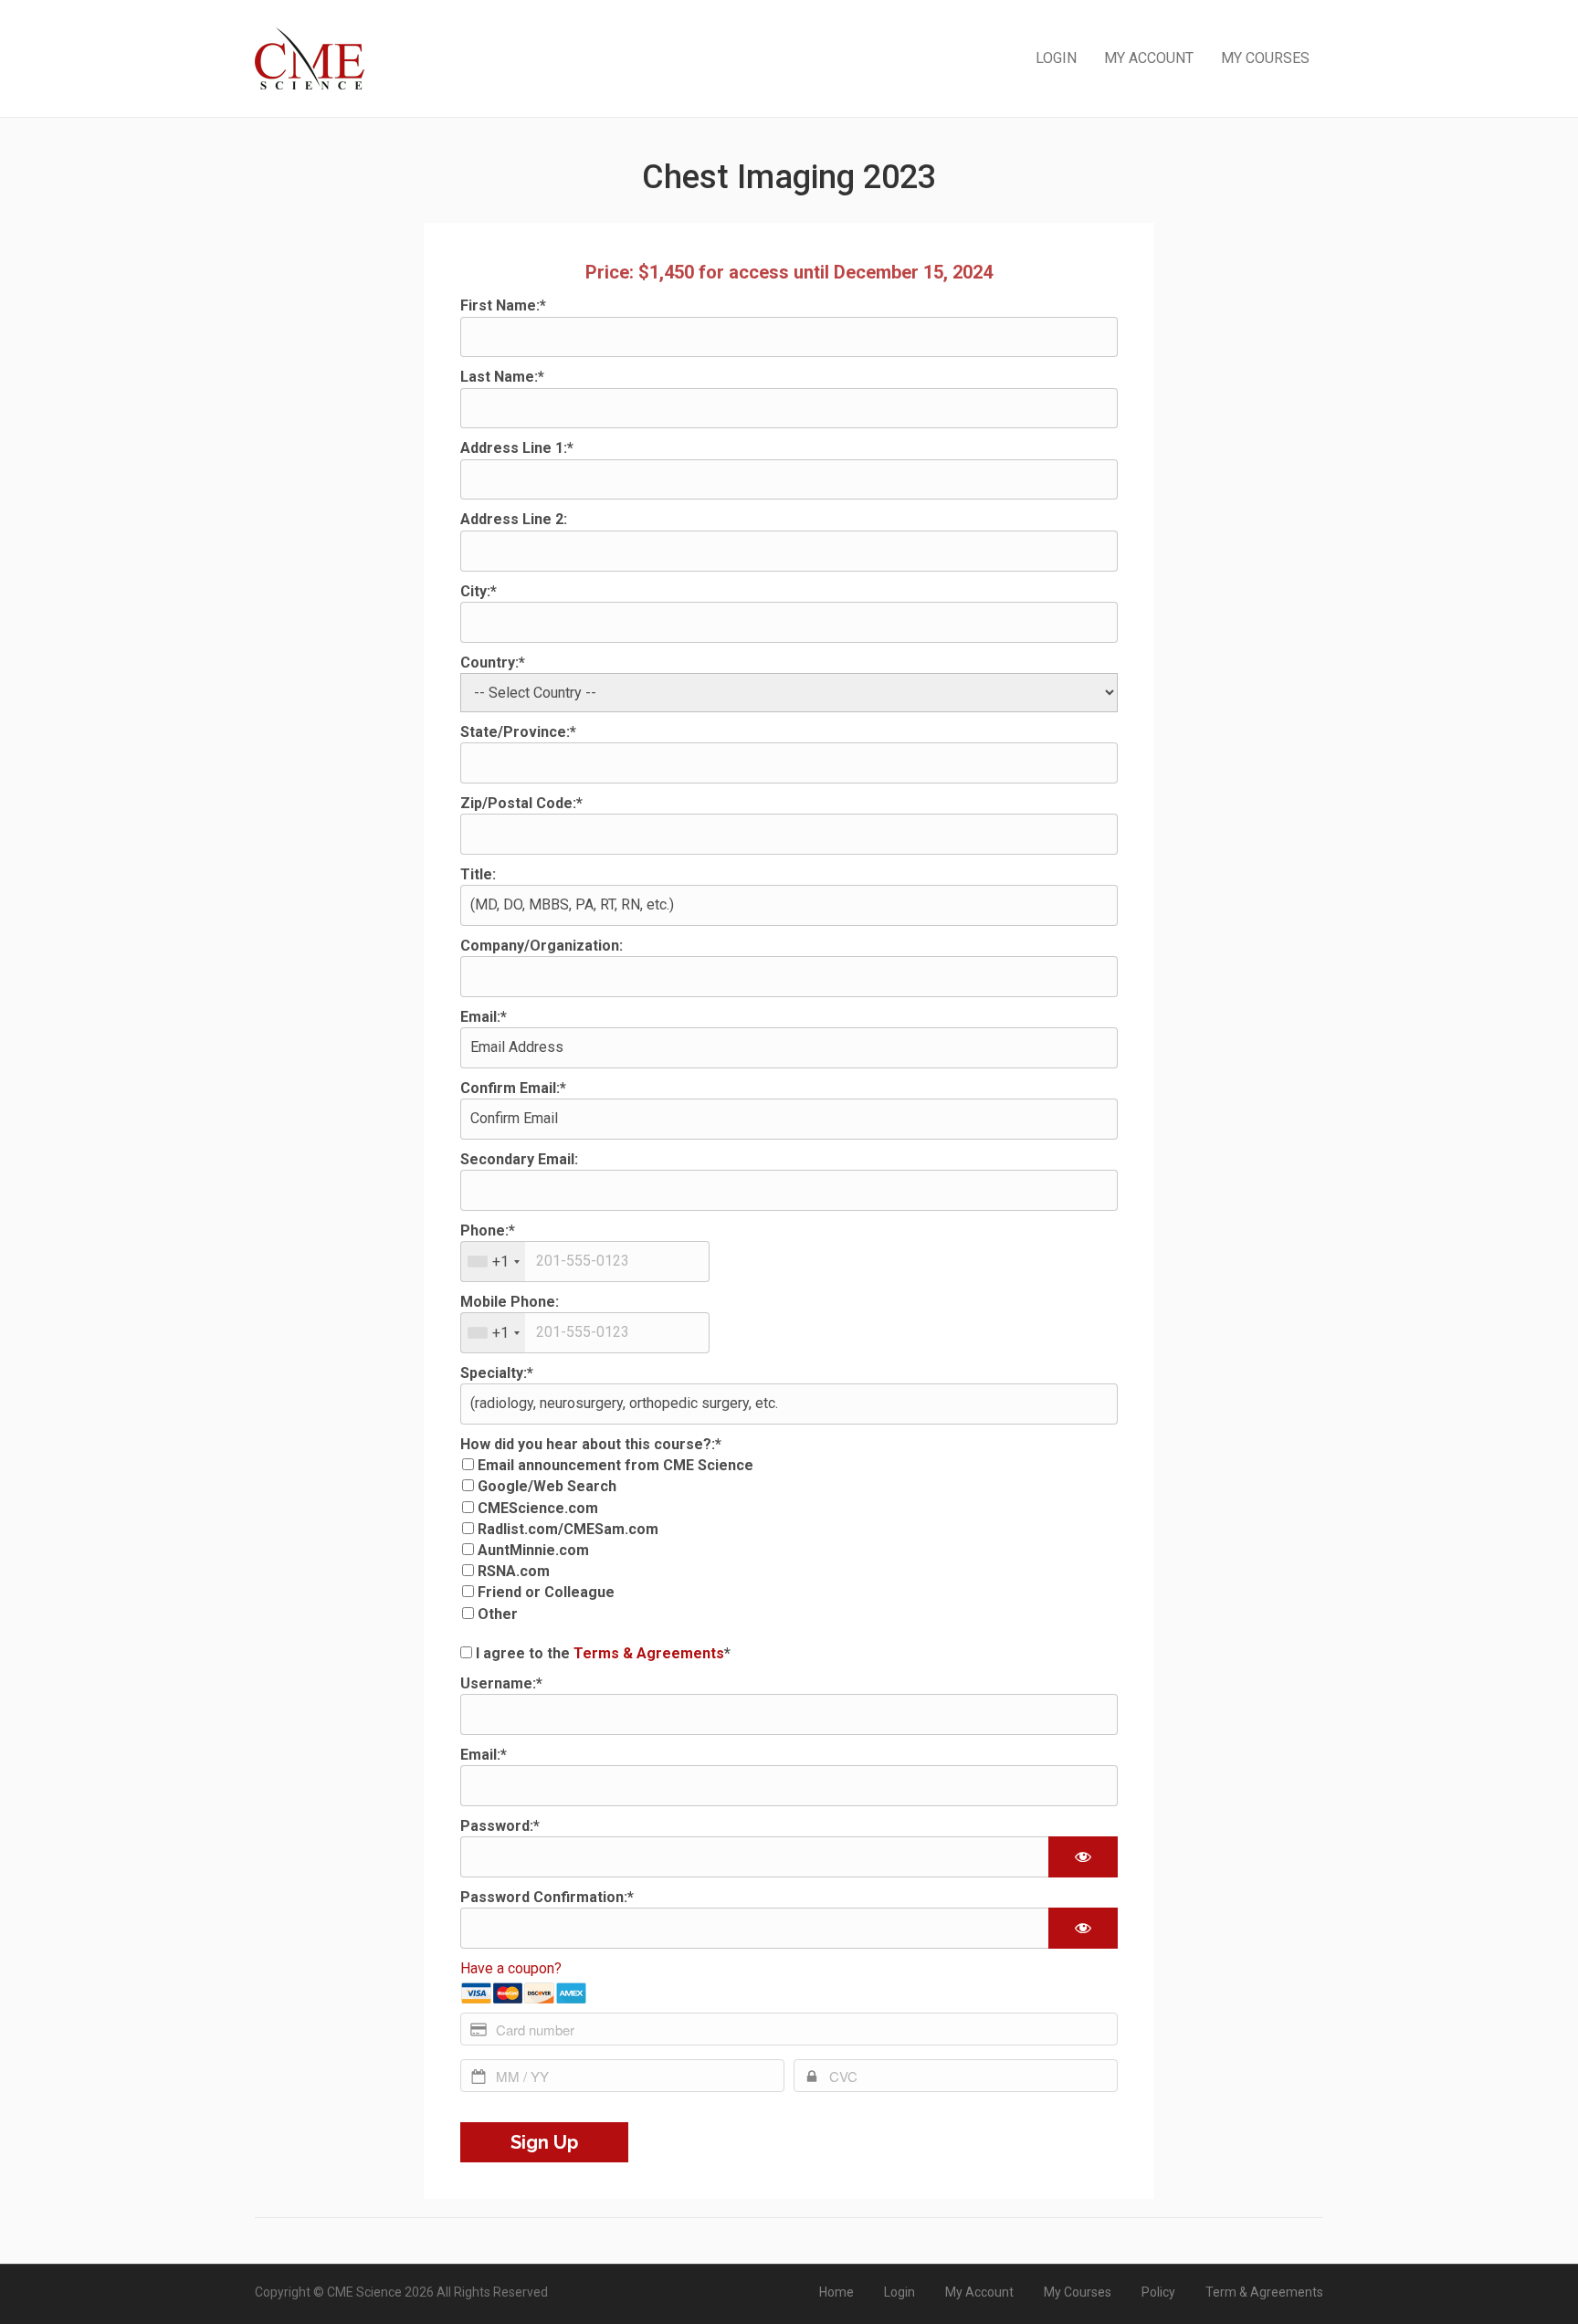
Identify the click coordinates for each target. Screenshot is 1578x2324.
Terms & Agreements (649, 1653)
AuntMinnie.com (533, 1550)
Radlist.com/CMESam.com (568, 1529)
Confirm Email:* (513, 1088)
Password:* (500, 1826)
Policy (1158, 2292)
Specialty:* (497, 1373)
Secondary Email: (519, 1159)
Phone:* (488, 1230)
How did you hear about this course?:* (591, 1444)
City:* (479, 591)
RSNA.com (514, 1571)
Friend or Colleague (546, 1592)
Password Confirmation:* (547, 1897)
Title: (478, 874)
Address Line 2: (514, 519)
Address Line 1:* (517, 448)
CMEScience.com (538, 1508)
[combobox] (493, 1262)
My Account (1149, 58)
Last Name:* (502, 377)
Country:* (493, 662)
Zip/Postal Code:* (521, 803)
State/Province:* (518, 732)
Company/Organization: (542, 946)
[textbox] (585, 1262)
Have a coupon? (511, 1968)
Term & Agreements (1264, 2292)
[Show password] (1083, 1857)
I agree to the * (601, 1653)
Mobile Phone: (510, 1302)
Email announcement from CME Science (615, 1465)
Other (498, 1614)
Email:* (484, 1017)
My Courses (1265, 58)
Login (1056, 58)
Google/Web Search (547, 1486)
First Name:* (503, 305)
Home (836, 2292)
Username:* (501, 1683)
